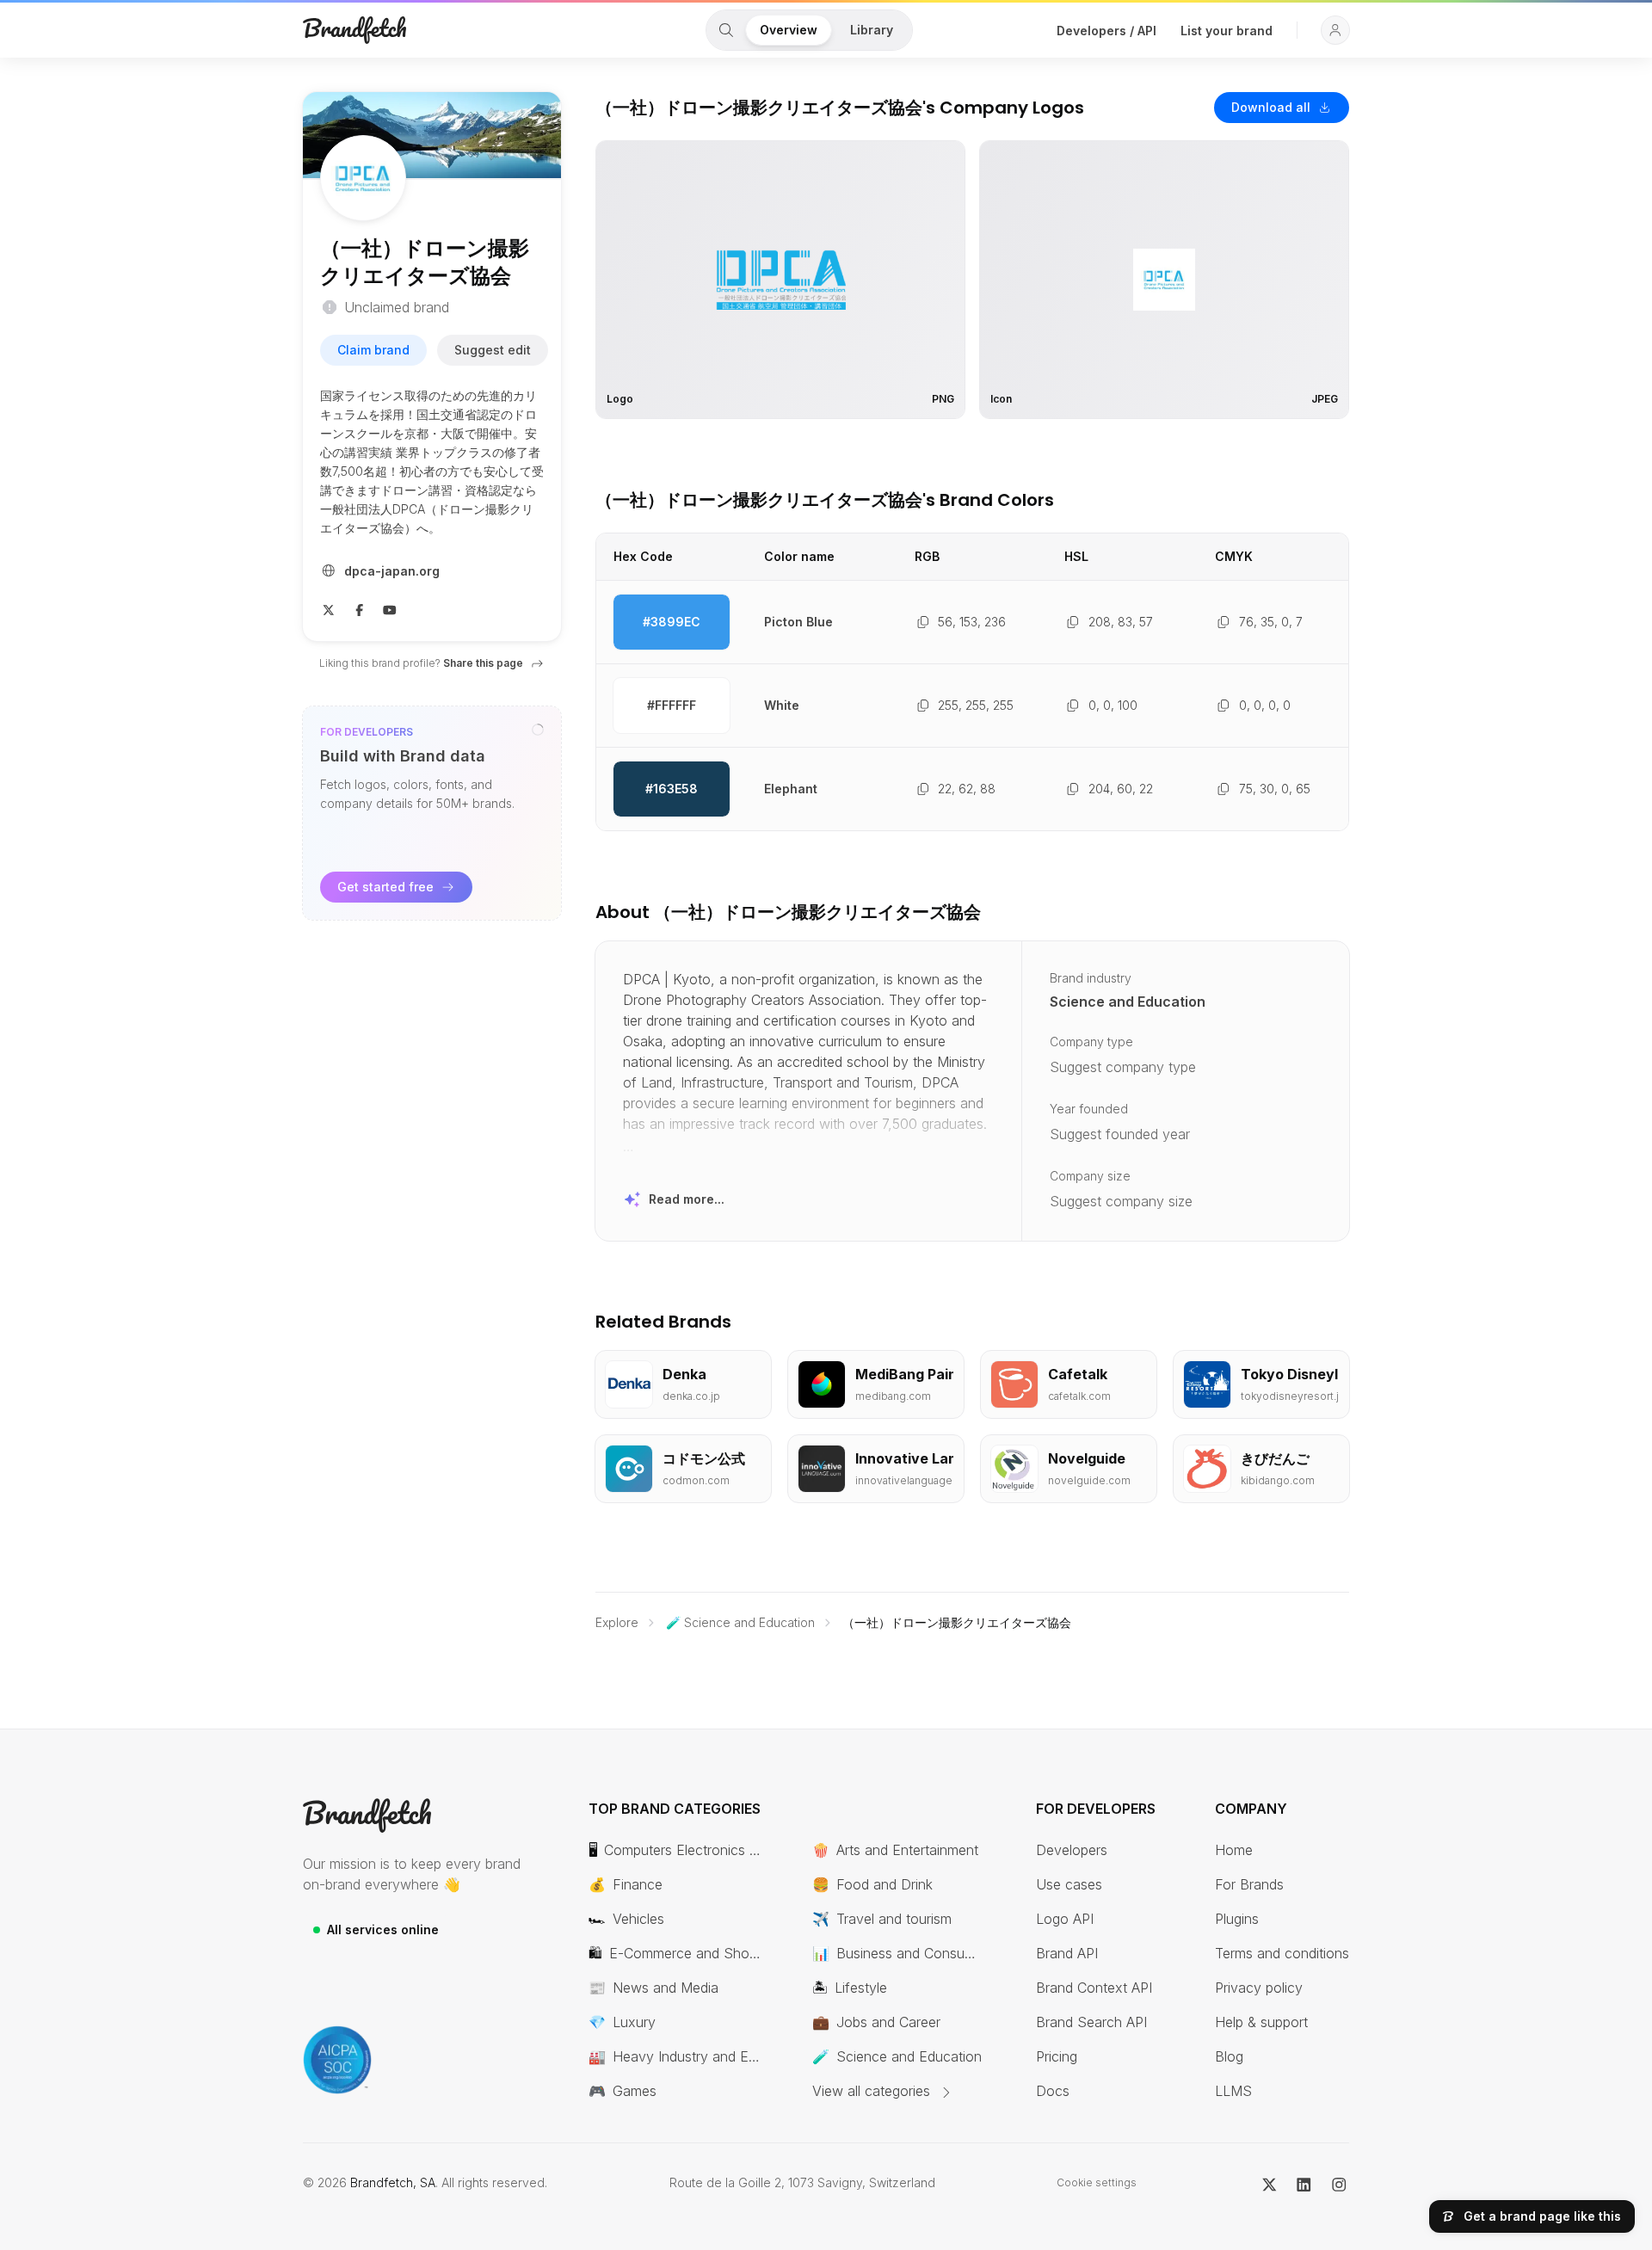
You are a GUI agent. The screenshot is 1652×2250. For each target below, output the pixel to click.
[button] (1335, 30)
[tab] (726, 30)
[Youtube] (390, 608)
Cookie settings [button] (1097, 2182)
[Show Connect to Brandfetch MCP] (538, 730)
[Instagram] (1339, 2183)
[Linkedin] (1304, 2183)
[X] (329, 608)
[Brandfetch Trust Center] (337, 2060)
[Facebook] (360, 608)
